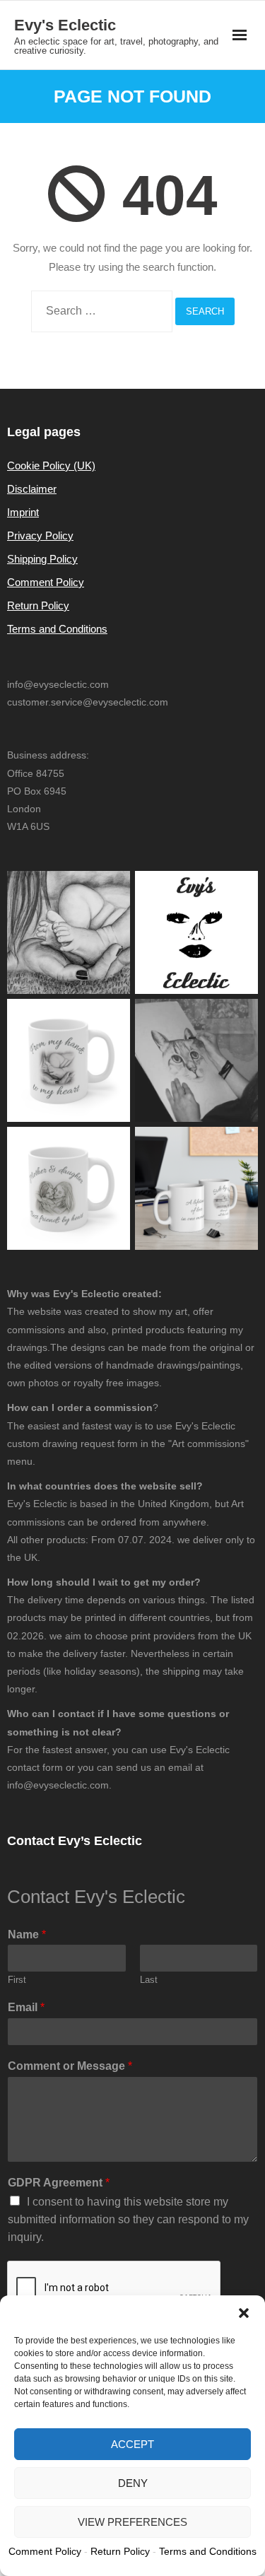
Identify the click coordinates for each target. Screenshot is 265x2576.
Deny (133, 2483)
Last (149, 1980)
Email (26, 2007)
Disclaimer (32, 489)
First (17, 1980)
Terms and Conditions (57, 629)
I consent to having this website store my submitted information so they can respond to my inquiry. (128, 2219)
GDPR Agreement (59, 2183)
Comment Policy (46, 582)
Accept (132, 2444)
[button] (244, 2313)
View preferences (132, 2522)
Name (27, 1934)
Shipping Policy (42, 559)
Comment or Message (70, 2066)
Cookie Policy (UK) (51, 466)
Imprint (23, 512)
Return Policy (38, 605)
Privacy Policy (40, 535)
